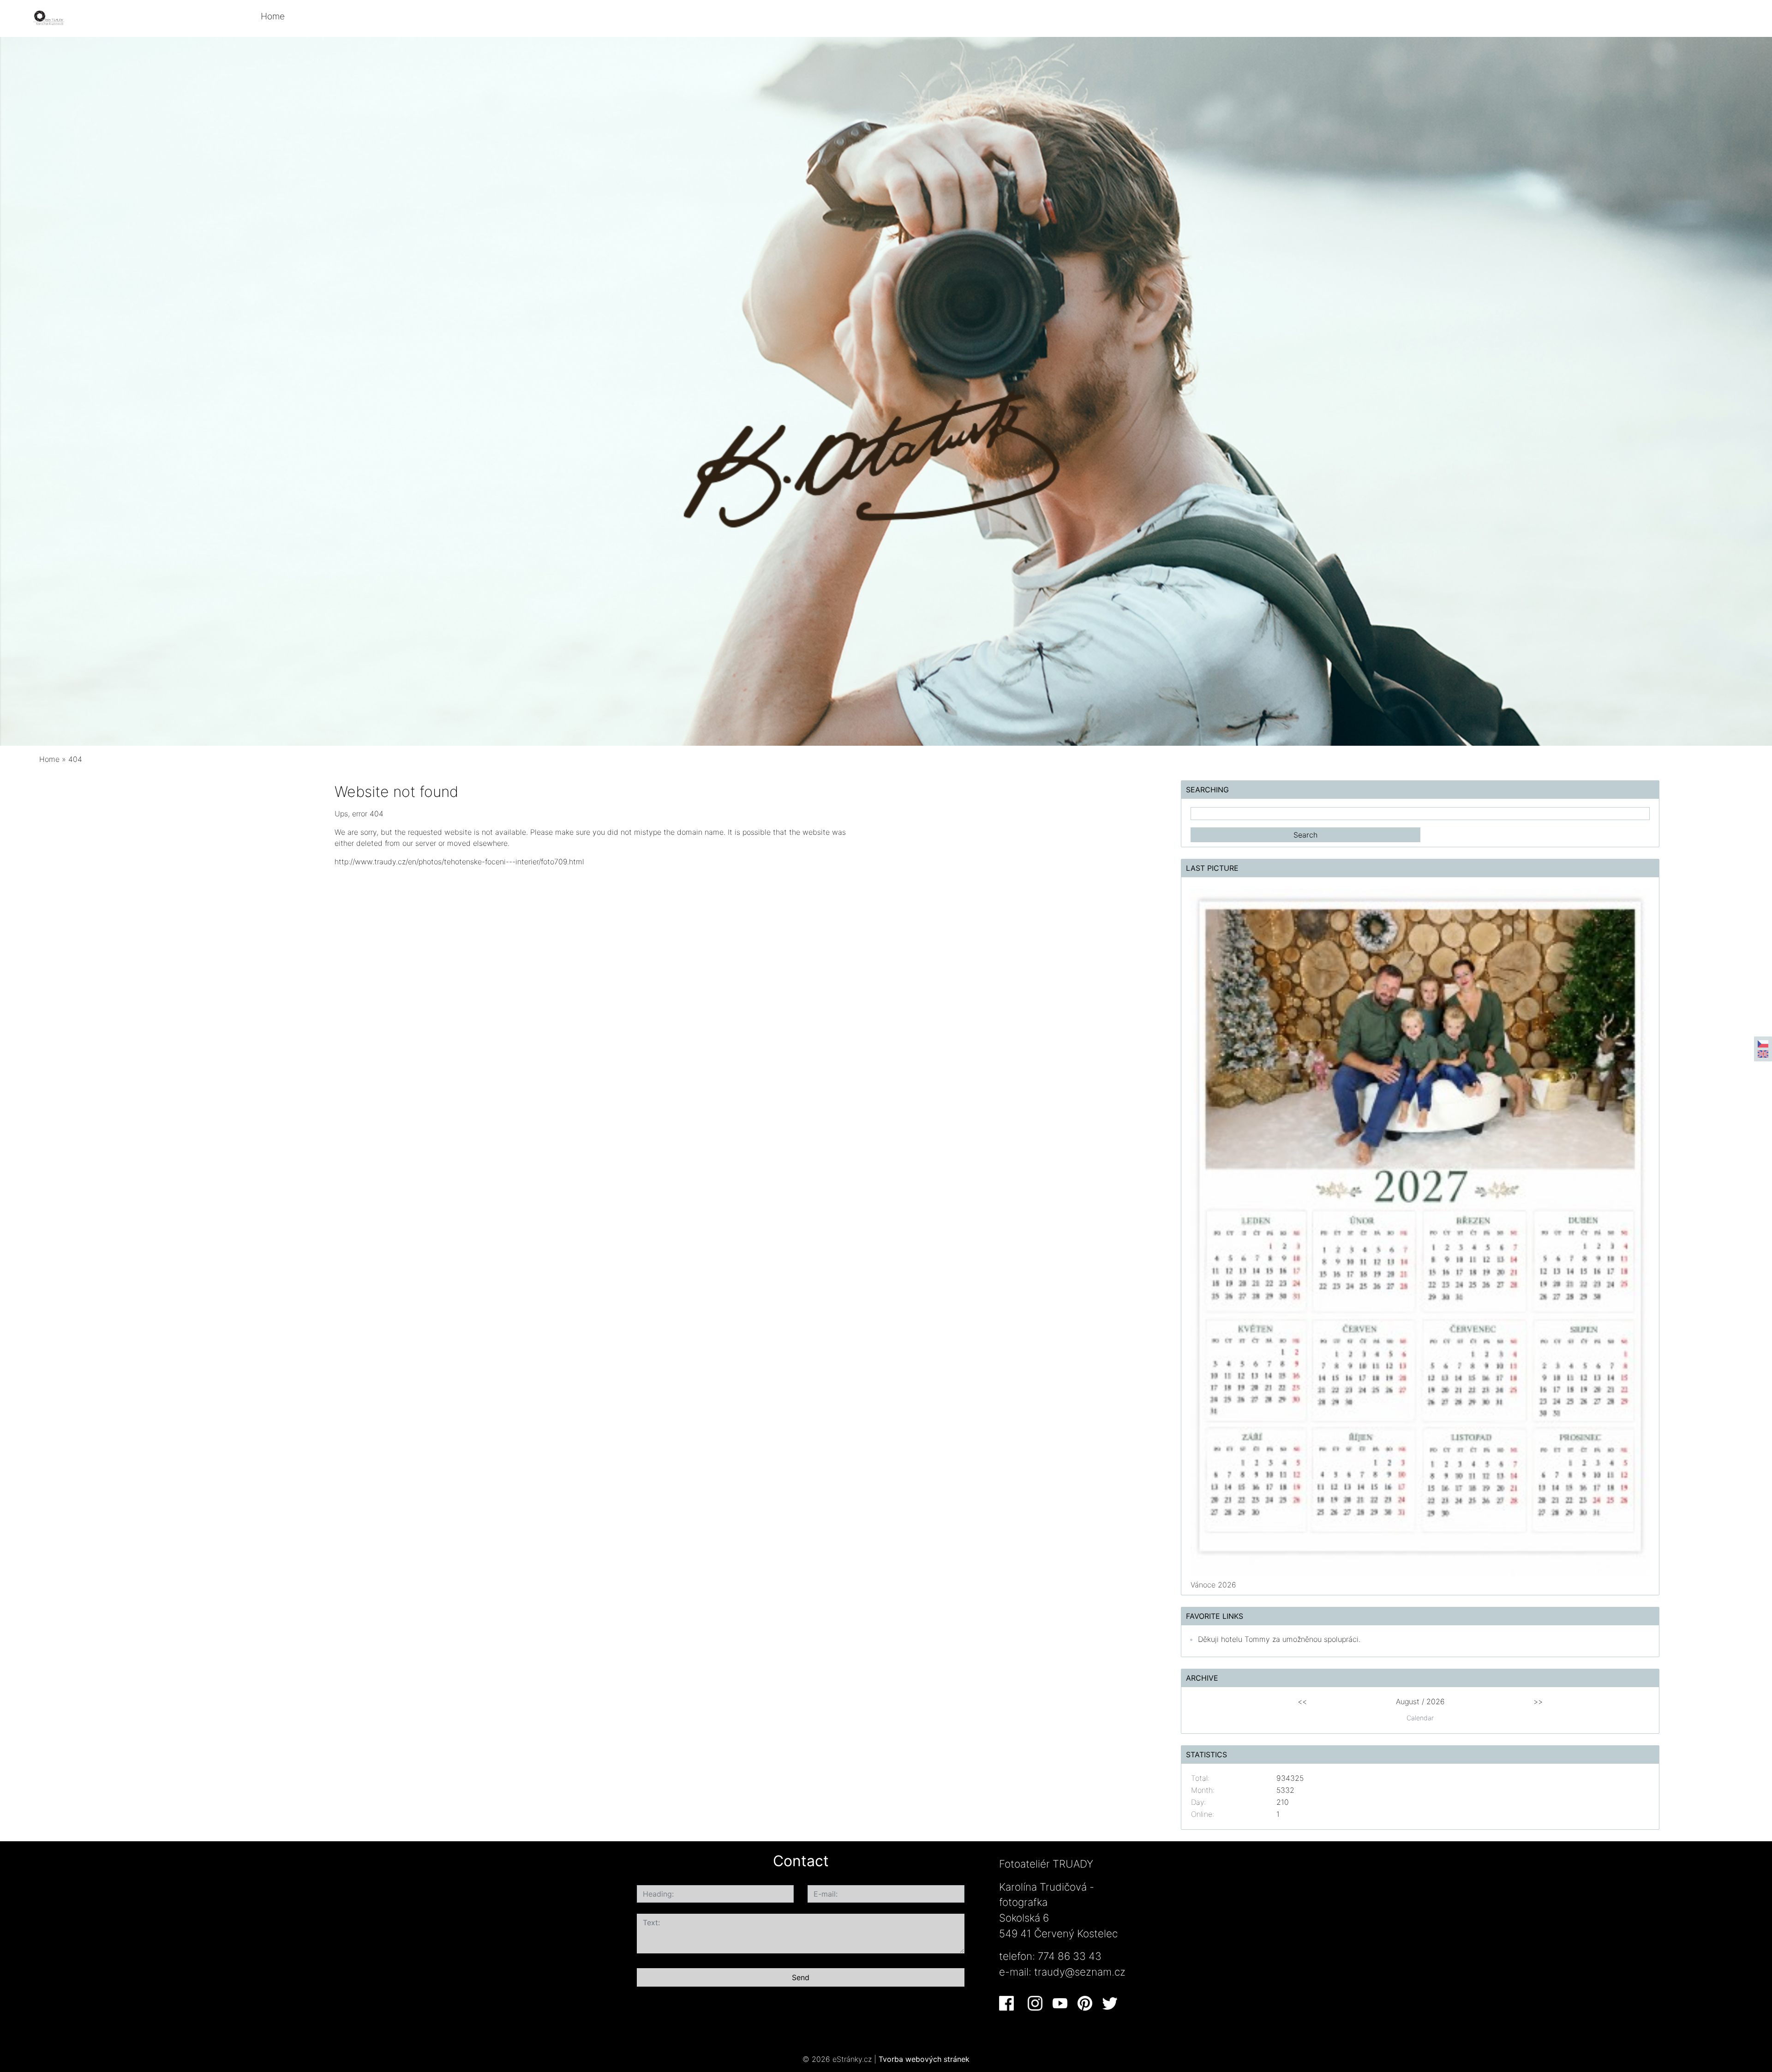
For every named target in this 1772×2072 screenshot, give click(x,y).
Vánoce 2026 (1213, 1585)
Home (273, 16)
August (1408, 1701)
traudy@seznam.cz (1080, 1972)
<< (1302, 1701)
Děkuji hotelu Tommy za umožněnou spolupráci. (1279, 1639)
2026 (1436, 1701)
